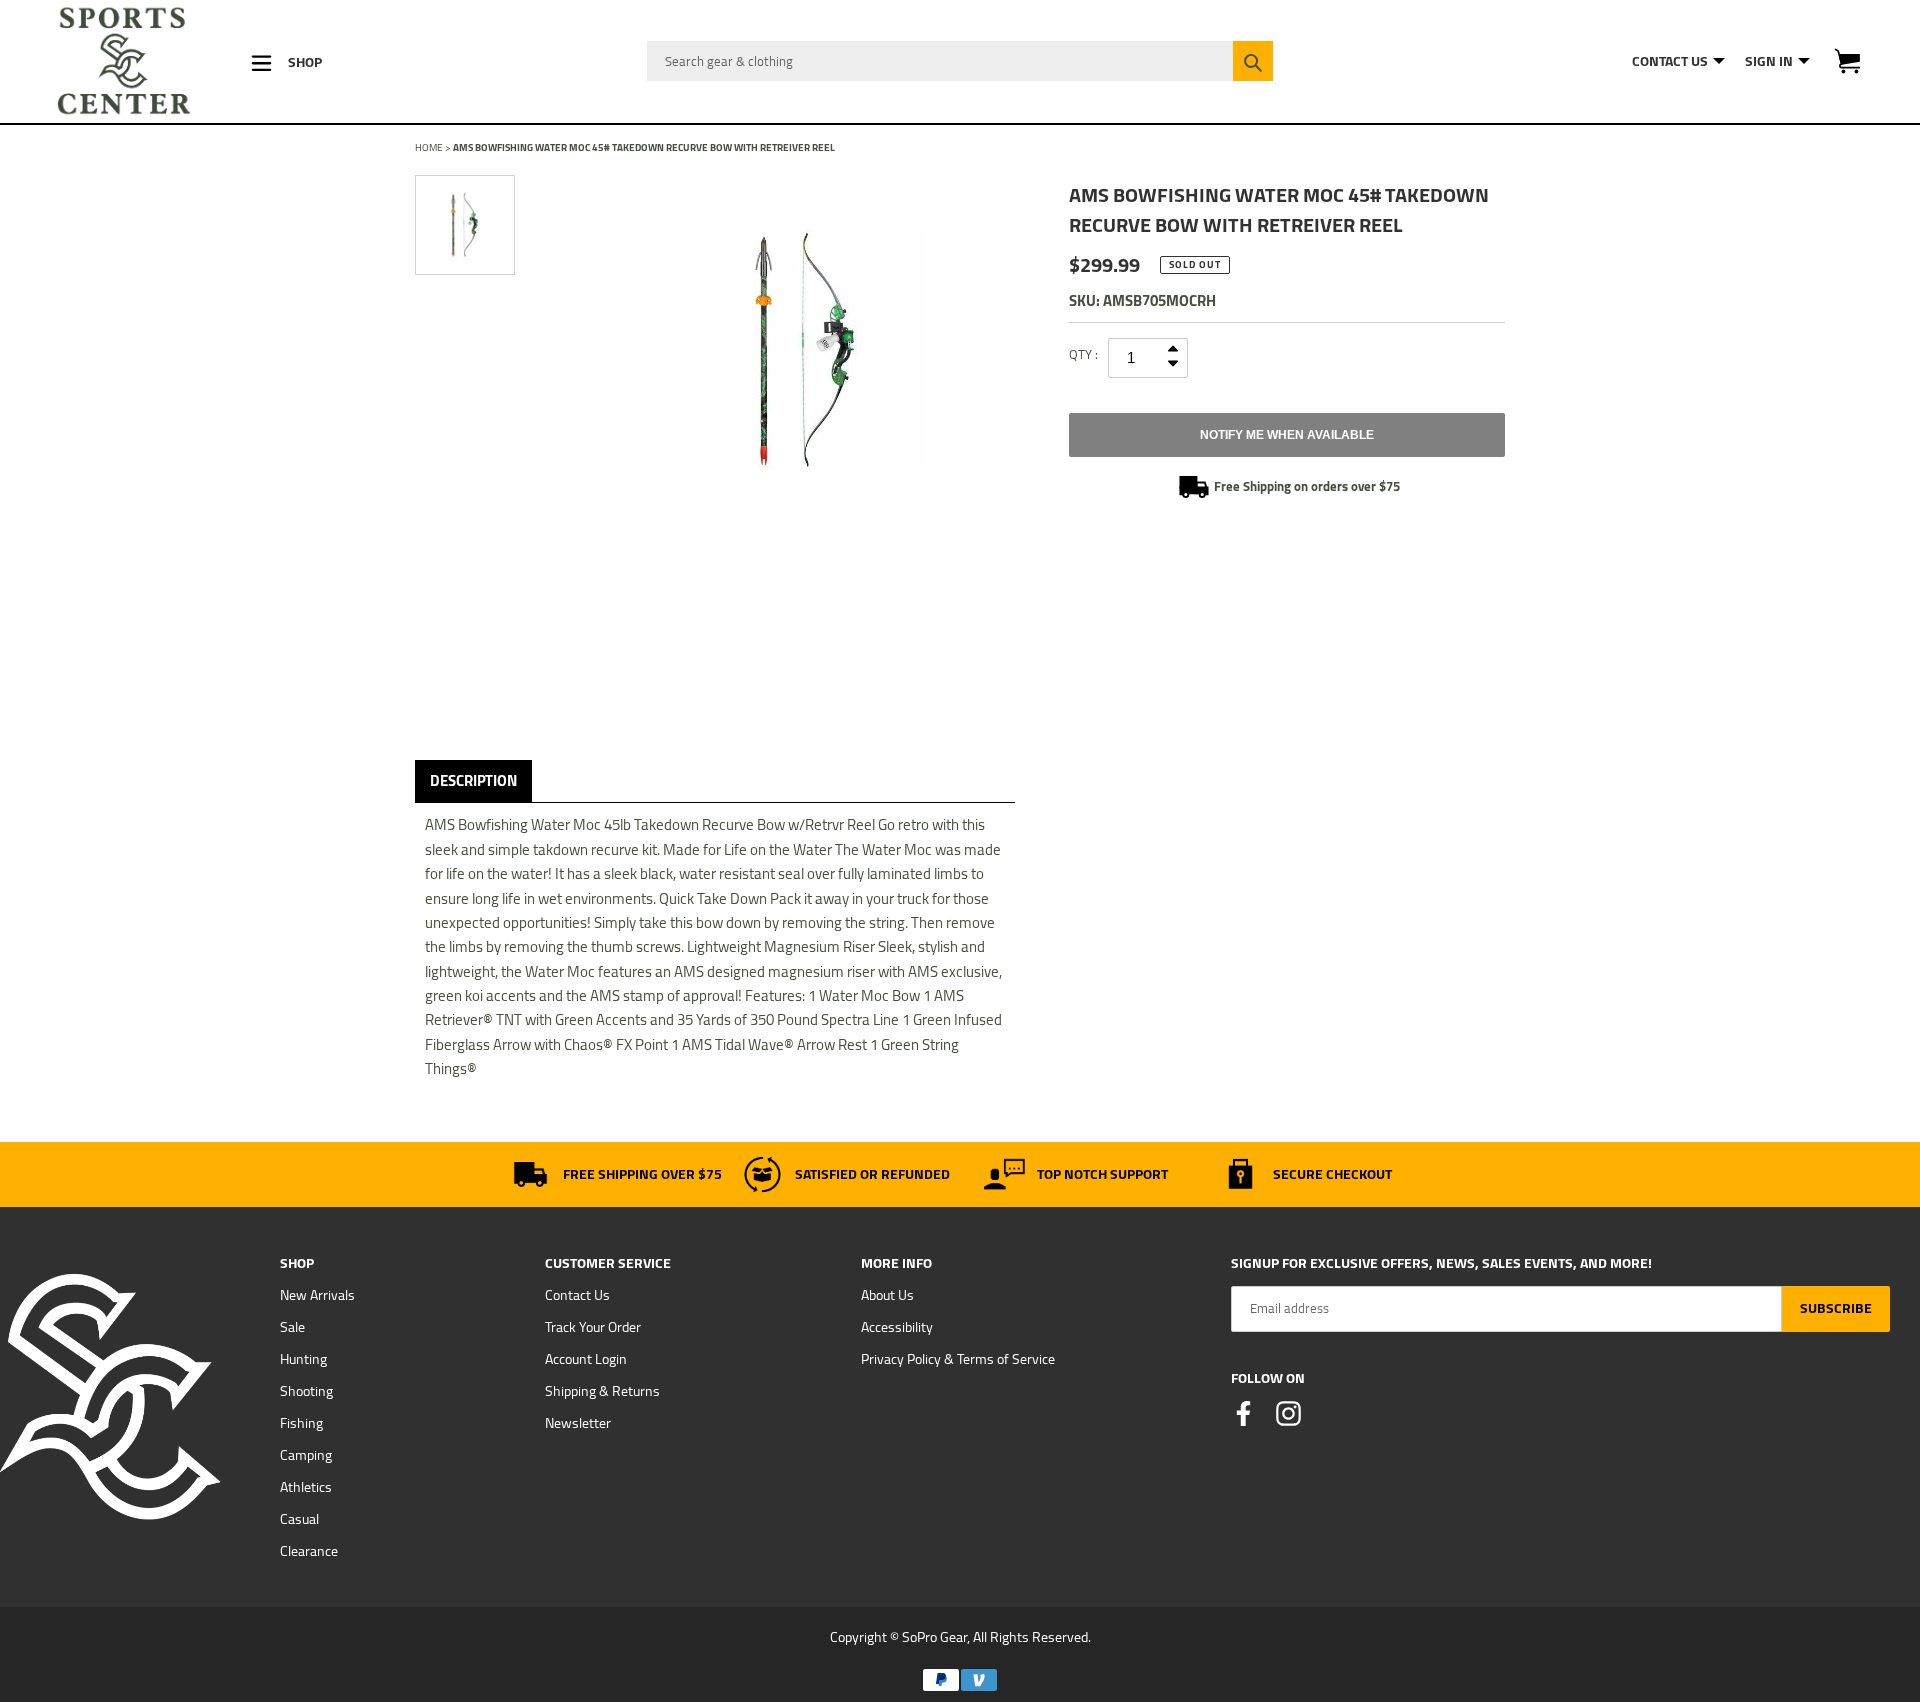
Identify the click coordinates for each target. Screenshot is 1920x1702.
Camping (306, 1455)
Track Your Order (593, 1327)
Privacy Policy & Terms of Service (958, 1359)
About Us (887, 1295)
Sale (292, 1327)
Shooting (306, 1391)
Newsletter (578, 1423)
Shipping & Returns (602, 1391)
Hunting (303, 1359)
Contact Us (577, 1295)
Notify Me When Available (1287, 435)
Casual (299, 1519)
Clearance (309, 1551)
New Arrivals (317, 1295)
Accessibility (897, 1327)
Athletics (306, 1487)
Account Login (586, 1359)
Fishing (301, 1423)
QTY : (1083, 354)
